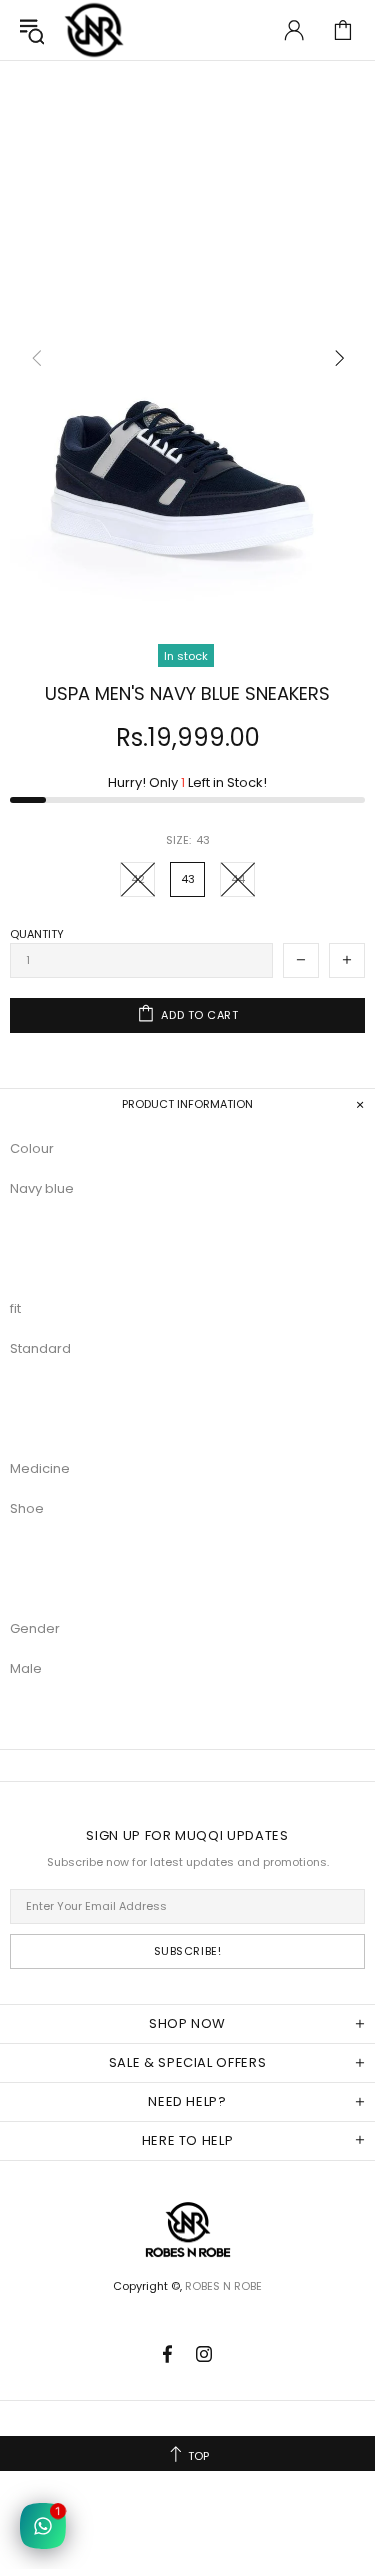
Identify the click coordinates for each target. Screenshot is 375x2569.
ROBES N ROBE (94, 30)
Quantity (37, 934)
